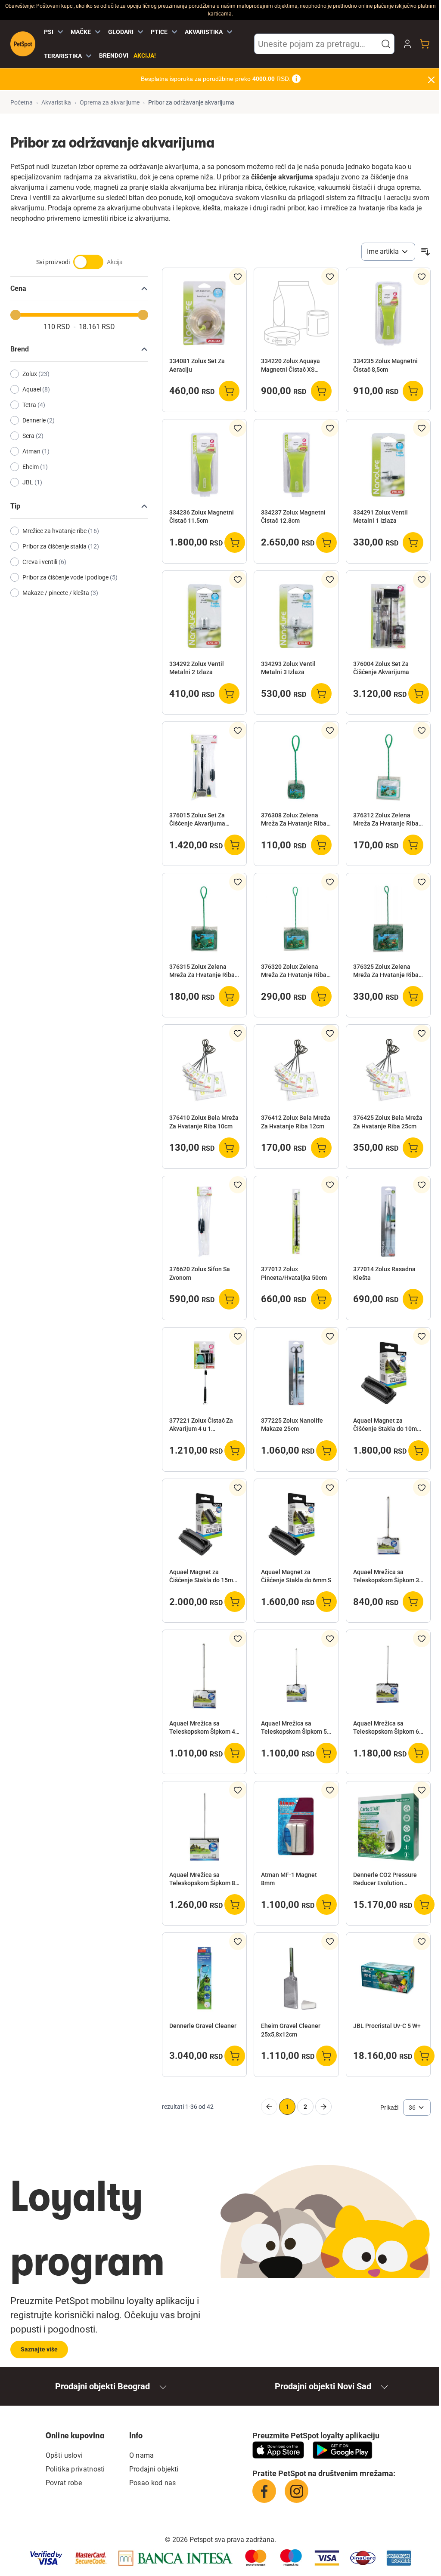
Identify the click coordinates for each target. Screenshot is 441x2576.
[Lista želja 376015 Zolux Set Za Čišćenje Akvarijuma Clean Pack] (238, 730)
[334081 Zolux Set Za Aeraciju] (204, 313)
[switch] (79, 266)
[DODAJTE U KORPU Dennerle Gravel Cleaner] (235, 2056)
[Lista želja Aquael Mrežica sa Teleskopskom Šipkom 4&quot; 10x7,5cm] (238, 1639)
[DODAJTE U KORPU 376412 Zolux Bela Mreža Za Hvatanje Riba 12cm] (321, 1148)
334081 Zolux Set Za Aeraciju (197, 365)
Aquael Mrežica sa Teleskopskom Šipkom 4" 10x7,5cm (203, 1728)
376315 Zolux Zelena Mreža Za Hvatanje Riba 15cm (202, 971)
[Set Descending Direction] (425, 252)
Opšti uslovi (64, 2455)
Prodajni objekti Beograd (102, 2386)
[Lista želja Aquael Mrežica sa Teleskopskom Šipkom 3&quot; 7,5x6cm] (422, 1488)
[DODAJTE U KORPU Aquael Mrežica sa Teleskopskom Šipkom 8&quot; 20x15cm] (235, 1904)
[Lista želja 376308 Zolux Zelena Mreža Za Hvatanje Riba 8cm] (330, 730)
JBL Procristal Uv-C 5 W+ (387, 2026)
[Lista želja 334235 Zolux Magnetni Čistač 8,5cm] (422, 277)
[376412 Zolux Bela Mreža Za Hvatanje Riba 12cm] (296, 1070)
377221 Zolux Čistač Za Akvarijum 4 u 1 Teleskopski (201, 1425)
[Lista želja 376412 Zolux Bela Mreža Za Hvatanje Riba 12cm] (330, 1033)
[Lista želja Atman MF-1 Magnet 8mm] (330, 1790)
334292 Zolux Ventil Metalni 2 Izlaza (197, 668)
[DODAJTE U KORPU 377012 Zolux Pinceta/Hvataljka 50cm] (321, 1299)
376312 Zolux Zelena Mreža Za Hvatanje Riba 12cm (386, 820)
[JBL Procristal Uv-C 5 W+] (388, 1978)
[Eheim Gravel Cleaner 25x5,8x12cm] (296, 1978)
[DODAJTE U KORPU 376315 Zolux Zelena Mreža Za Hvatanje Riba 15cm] (229, 996)
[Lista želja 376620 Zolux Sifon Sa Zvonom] (238, 1185)
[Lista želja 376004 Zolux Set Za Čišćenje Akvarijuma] (422, 579)
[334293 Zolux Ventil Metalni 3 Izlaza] (296, 616)
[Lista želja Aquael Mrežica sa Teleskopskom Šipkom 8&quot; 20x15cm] (238, 1790)
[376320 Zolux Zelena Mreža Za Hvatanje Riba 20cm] (296, 919)
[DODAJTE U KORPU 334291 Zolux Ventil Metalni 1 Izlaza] (413, 542)
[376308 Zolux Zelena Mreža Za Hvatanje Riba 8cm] (296, 767)
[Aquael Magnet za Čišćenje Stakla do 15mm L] (204, 1524)
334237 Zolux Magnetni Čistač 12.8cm (293, 516)
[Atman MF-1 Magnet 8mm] (296, 1827)
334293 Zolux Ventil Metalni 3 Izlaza (288, 668)
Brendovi (114, 55)
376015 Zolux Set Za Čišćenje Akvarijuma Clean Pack (197, 820)
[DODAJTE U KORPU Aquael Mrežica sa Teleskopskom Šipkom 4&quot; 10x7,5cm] (235, 1753)
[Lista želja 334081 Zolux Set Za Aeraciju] (238, 277)
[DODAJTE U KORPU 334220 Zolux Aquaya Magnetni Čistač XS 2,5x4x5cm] (321, 391)
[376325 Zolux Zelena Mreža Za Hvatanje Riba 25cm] (388, 919)
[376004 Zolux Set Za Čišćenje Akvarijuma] (388, 616)
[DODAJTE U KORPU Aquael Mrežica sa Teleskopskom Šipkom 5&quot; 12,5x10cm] (326, 1753)
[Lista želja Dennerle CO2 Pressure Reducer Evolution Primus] (422, 1790)
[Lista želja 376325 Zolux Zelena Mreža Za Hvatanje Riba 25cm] (422, 882)
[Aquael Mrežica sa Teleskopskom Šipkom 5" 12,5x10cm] (296, 1675)
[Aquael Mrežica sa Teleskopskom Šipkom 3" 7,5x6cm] (388, 1524)
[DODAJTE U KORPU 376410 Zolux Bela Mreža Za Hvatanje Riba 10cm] (229, 1148)
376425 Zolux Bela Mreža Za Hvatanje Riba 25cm (388, 1122)
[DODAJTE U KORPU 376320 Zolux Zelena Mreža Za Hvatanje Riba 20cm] (321, 996)
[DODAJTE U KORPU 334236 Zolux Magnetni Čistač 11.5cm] (235, 542)
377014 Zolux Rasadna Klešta (384, 1273)
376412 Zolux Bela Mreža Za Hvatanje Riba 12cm (296, 1122)
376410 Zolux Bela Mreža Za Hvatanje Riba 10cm (204, 1122)
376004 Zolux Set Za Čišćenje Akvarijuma (381, 668)
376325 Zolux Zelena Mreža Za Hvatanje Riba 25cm (386, 971)
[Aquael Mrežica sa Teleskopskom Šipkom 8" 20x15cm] (204, 1827)
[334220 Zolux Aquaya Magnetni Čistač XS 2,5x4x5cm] (296, 313)
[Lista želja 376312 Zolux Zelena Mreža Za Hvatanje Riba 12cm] (422, 730)
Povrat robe (64, 2483)
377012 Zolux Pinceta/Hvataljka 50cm (294, 1273)
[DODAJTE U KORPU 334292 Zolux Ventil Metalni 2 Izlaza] (229, 693)
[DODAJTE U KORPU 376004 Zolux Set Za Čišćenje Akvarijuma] (419, 693)
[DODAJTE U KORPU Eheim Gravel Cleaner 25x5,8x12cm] (326, 2056)
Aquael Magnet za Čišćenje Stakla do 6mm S (296, 1576)
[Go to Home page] (23, 44)
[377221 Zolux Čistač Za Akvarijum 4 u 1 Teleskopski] (204, 1373)
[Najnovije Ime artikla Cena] (388, 252)
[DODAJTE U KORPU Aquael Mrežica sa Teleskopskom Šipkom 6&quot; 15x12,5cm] (419, 1753)
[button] (386, 44)
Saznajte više (39, 2349)
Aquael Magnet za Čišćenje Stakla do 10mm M (388, 1425)
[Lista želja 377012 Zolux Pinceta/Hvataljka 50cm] (330, 1185)
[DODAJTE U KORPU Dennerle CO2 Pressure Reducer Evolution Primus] (424, 1904)
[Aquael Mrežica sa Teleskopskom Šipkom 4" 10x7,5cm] (204, 1675)
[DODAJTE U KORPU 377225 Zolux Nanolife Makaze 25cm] (326, 1451)
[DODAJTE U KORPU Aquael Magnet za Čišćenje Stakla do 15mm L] (235, 1602)
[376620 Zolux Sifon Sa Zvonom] (204, 1222)
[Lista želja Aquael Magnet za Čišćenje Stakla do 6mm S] (330, 1488)
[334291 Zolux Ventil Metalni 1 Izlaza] (388, 465)
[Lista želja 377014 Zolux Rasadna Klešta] (422, 1185)
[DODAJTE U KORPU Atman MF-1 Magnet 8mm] (326, 1904)
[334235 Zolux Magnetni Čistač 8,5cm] (388, 313)
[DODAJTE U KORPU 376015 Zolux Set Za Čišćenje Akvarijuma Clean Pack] (235, 845)
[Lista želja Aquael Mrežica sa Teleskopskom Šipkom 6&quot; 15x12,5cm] (422, 1639)
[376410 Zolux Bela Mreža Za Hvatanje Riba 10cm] (204, 1070)
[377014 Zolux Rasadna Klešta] (388, 1222)
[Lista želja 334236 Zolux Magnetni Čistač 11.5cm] (238, 428)
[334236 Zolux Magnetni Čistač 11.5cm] (204, 465)
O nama (142, 2455)
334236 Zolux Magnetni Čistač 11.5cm (202, 516)
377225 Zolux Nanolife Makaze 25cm (292, 1425)
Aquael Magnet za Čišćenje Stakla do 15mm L (204, 1577)
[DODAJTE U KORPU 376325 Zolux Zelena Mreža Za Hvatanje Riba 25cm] (413, 996)
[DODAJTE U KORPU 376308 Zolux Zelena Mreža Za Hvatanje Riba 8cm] (321, 845)
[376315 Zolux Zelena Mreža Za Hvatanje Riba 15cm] (204, 919)
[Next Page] (323, 2107)
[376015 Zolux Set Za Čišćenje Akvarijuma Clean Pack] (204, 767)
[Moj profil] (407, 44)
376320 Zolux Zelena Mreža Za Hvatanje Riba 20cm (294, 971)
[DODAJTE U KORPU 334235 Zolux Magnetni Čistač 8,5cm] (413, 391)
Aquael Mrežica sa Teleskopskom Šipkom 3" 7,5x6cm (387, 1577)
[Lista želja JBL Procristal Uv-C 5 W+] (422, 1941)
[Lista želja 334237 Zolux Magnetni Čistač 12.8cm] (330, 428)
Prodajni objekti (154, 2469)
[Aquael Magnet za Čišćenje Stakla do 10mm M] (388, 1373)
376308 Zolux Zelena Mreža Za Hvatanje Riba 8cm (294, 820)
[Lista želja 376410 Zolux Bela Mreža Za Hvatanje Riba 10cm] (238, 1033)
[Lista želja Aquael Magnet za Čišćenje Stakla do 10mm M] (422, 1336)
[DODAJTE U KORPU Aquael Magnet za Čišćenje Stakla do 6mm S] (326, 1602)
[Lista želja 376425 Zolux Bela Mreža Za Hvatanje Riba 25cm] (422, 1033)
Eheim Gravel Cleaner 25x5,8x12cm (291, 2030)
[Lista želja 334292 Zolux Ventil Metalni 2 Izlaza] (238, 579)
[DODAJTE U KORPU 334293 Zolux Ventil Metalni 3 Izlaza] (321, 693)
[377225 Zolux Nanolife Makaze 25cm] (296, 1373)
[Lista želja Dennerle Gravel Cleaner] (238, 1941)
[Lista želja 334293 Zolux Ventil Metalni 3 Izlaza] (330, 579)
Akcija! (145, 55)
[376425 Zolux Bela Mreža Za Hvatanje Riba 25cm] (388, 1070)
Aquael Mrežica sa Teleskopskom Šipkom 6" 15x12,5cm (387, 1728)
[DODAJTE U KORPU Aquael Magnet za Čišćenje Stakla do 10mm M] (419, 1451)
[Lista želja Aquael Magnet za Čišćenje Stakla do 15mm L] (238, 1488)
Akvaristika (56, 102)
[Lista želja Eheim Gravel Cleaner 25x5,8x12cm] (330, 1941)
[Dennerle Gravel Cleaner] (204, 1978)
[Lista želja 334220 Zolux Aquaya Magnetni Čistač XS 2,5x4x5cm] (330, 277)
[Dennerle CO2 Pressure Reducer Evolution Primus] (388, 1827)
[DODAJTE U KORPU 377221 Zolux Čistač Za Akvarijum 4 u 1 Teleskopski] (235, 1451)
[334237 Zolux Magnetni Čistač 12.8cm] (296, 465)
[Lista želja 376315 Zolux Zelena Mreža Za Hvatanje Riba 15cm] (238, 882)
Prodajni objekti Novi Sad (323, 2386)
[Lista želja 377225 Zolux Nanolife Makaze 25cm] (330, 1336)
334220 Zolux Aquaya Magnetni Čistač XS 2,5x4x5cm (290, 366)
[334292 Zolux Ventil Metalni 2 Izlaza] (204, 616)
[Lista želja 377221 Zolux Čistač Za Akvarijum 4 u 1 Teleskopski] (238, 1336)
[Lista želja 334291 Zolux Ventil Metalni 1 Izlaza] (422, 428)
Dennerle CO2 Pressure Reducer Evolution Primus (385, 1880)
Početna (22, 102)
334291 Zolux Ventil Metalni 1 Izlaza (380, 516)
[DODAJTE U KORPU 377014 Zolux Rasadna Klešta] (413, 1299)
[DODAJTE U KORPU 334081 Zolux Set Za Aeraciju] (229, 391)
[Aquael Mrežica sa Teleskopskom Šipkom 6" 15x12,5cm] (388, 1675)
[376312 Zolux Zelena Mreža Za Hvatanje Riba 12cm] (388, 767)
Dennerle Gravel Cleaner (203, 2026)
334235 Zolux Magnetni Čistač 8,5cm (385, 365)
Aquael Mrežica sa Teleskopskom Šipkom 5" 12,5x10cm (295, 1728)
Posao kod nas (153, 2483)
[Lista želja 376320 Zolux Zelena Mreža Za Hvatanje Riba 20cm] (330, 882)
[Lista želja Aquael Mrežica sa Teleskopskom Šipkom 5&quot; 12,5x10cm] (330, 1639)
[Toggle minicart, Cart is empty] (425, 44)
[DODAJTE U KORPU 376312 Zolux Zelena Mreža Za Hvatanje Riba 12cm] (413, 845)
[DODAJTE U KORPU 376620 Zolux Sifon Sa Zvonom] (229, 1299)
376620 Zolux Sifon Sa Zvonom (200, 1273)
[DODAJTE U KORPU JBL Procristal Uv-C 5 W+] (424, 2056)
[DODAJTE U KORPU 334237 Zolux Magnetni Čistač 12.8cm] (326, 542)
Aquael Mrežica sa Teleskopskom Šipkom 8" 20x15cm (203, 1880)
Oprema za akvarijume (110, 102)
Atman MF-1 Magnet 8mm (289, 1879)
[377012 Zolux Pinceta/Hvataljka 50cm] (296, 1222)
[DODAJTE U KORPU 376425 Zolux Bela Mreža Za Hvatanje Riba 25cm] (413, 1148)
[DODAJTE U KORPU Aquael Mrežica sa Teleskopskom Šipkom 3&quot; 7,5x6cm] (413, 1602)
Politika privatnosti (75, 2469)
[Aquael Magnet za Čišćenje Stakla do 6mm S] (296, 1524)
